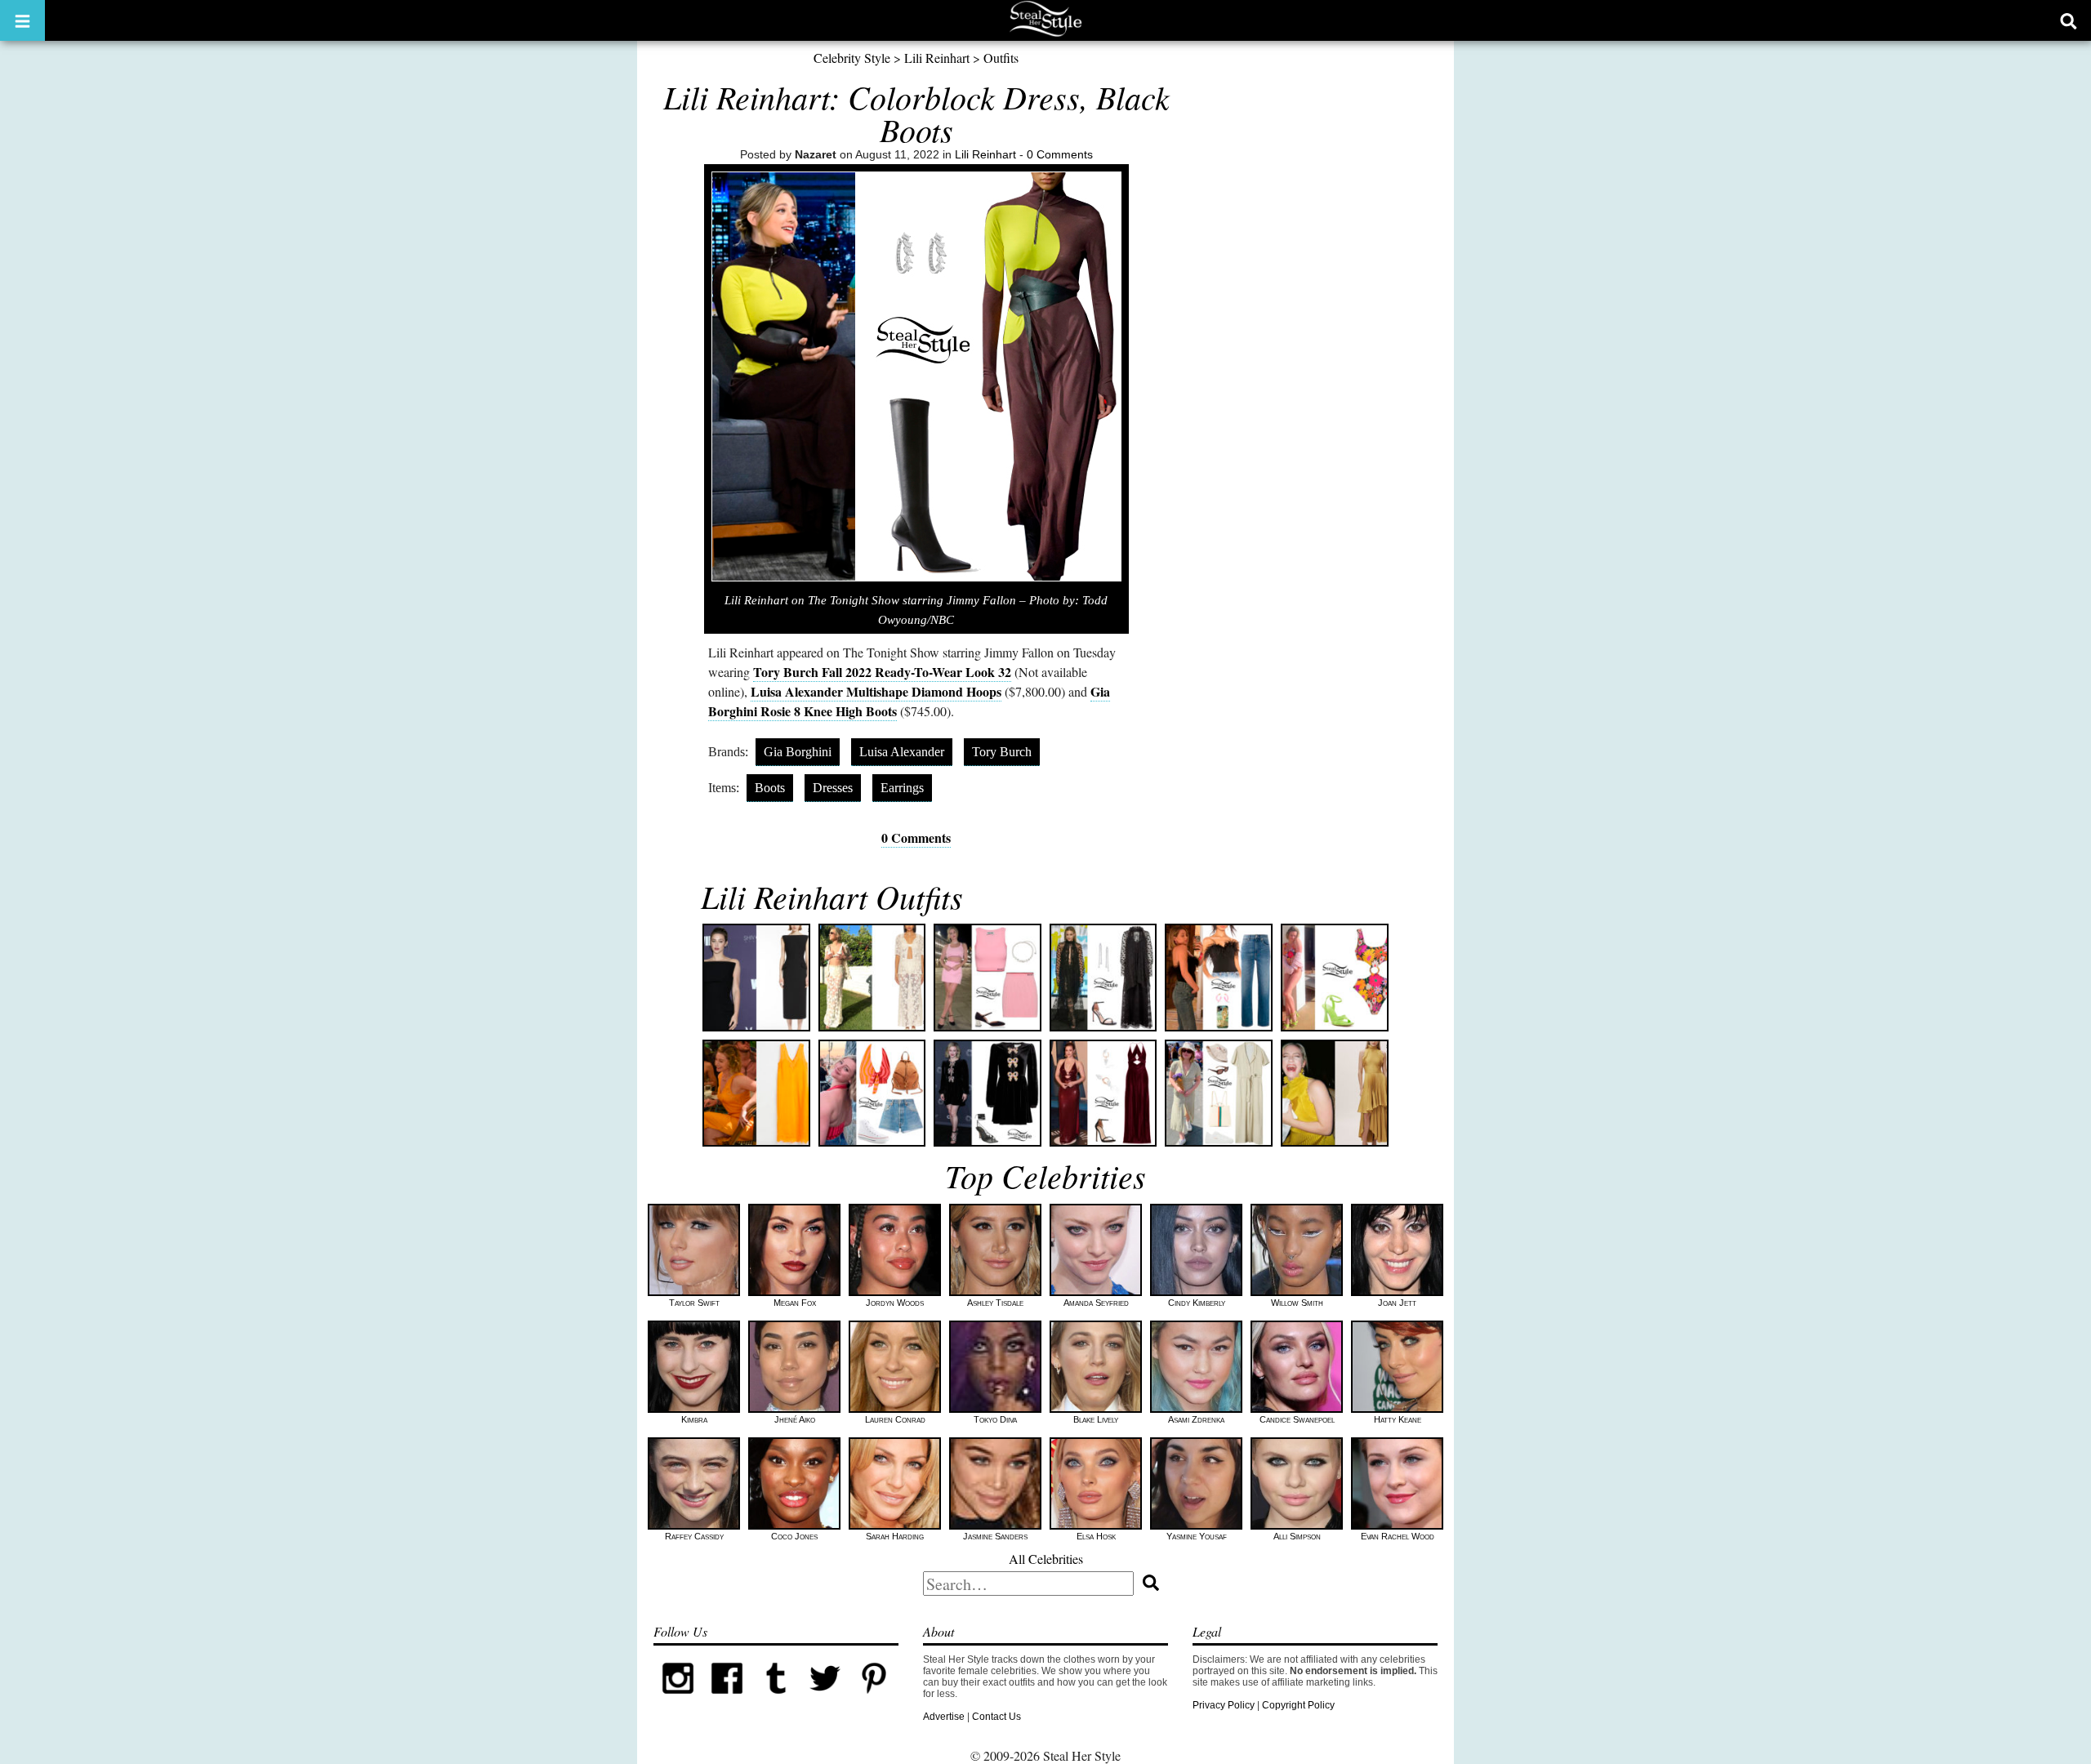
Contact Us (996, 1717)
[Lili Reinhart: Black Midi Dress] (756, 978)
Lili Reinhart (937, 58)
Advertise (944, 1717)
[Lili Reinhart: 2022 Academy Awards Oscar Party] (1103, 1094)
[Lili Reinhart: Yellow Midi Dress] (1335, 1094)
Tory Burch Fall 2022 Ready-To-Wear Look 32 (882, 672)
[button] (22, 20)
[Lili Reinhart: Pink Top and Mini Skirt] (988, 978)
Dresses (833, 788)
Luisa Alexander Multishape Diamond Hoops (876, 691)
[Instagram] (678, 1699)
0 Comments (1060, 154)
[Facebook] (727, 1699)
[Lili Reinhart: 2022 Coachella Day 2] (756, 1094)
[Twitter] (825, 1699)
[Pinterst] (874, 1699)
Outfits (1001, 58)
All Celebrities (1046, 1559)
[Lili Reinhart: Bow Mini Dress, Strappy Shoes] (988, 1094)
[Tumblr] (776, 1699)
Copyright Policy (1298, 1705)
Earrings (902, 788)
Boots (770, 788)
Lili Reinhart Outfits (832, 896)
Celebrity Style (852, 58)
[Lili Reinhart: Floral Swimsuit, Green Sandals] (1335, 978)
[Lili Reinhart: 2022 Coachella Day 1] (872, 1094)
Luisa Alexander (902, 752)
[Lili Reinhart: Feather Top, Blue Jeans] (1219, 978)
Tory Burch (1002, 752)
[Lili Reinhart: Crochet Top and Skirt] (872, 978)
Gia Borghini (798, 752)
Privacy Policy (1224, 1705)
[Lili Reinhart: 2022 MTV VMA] (1103, 978)
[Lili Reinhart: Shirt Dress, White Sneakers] (1219, 1094)
